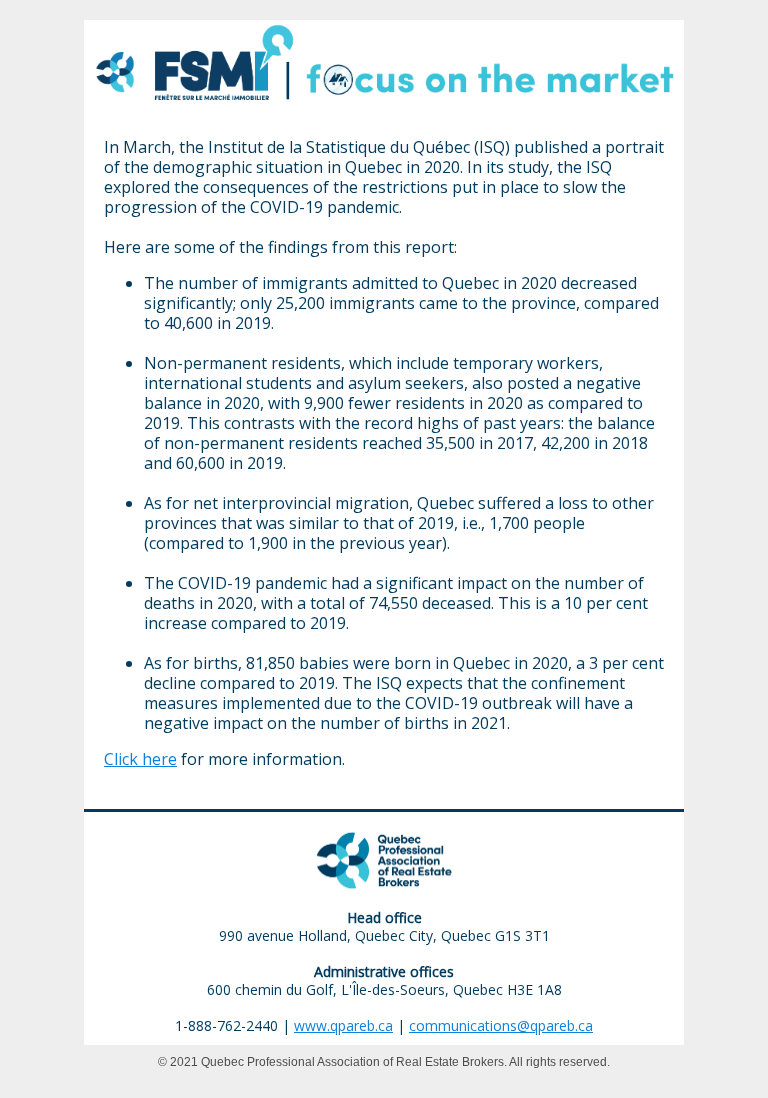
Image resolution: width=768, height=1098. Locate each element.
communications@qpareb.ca (501, 1025)
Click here (140, 759)
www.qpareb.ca (343, 1025)
